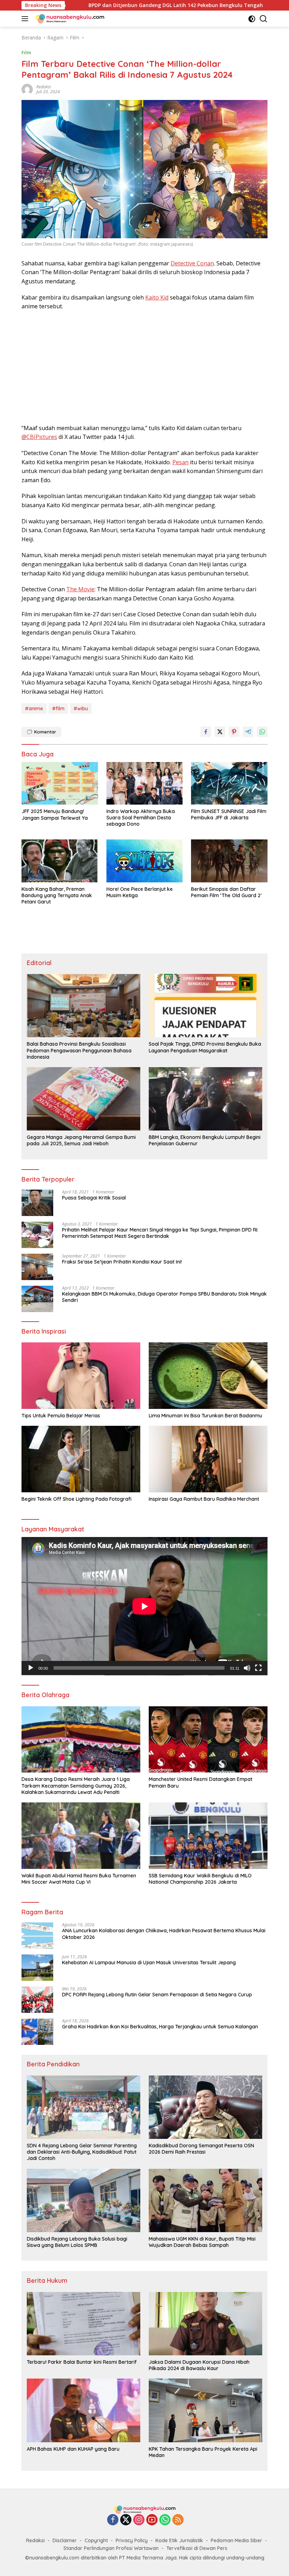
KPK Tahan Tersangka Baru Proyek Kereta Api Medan (203, 2452)
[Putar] (31, 1668)
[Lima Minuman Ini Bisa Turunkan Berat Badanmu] (208, 1376)
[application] (144, 1606)
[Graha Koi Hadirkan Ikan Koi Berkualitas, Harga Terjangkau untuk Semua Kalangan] (37, 2032)
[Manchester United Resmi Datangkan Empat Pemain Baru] (208, 1740)
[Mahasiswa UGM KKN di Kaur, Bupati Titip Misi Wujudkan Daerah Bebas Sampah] (205, 2200)
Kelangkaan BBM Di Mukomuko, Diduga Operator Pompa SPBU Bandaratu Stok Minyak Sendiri (164, 1297)
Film (26, 52)
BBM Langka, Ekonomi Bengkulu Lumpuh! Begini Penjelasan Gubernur (205, 1140)
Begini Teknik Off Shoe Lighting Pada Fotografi (76, 1499)
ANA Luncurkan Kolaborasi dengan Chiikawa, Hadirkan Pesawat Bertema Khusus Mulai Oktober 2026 (164, 1934)
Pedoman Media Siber (236, 2540)
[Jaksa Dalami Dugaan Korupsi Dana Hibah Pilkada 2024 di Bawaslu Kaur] (205, 2324)
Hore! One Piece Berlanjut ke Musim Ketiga (140, 892)
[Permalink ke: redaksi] (27, 89)
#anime (34, 708)
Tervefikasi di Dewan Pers (197, 2548)
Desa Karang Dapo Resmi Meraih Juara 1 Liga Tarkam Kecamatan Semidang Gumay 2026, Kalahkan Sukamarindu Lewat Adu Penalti (76, 1785)
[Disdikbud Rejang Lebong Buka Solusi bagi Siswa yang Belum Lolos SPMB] (84, 2200)
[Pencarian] (263, 19)
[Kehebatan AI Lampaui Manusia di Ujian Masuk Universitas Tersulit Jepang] (37, 1968)
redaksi (44, 87)
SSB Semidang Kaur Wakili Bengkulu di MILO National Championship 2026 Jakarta (200, 1879)
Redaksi (35, 2540)
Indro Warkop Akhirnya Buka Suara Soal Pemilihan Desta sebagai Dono (141, 818)
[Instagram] (139, 2520)
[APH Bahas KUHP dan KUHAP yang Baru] (84, 2410)
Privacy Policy (132, 2540)
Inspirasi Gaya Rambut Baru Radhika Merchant (204, 1499)
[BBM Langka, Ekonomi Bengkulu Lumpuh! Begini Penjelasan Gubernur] (205, 1099)
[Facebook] (113, 2520)
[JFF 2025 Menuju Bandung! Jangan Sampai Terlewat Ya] (60, 783)
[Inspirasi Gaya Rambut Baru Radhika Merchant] (208, 1459)
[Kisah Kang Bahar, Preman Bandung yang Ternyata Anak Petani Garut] (60, 861)
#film (58, 708)
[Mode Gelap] (252, 19)
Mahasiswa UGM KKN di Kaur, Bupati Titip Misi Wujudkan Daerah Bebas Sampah (202, 2242)
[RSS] (178, 2520)
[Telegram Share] (248, 732)
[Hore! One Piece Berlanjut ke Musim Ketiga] (145, 861)
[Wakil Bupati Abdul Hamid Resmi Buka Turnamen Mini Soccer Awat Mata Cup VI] (81, 1836)
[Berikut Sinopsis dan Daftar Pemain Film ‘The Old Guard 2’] (229, 861)
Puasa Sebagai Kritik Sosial (94, 1198)
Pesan (180, 462)
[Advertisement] (144, 367)
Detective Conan (192, 263)
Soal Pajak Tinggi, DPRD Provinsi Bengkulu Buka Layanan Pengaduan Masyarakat (205, 1047)
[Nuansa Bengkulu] (69, 19)
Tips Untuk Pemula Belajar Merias (61, 1416)
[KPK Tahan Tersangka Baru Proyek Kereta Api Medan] (205, 2410)
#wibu (81, 708)
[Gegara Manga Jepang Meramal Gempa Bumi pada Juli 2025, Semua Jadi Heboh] (84, 1099)
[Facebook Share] (206, 732)
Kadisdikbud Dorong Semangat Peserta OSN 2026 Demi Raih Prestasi (201, 2149)
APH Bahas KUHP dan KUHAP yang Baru (73, 2449)
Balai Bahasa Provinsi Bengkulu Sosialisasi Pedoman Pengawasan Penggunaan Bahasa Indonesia (79, 1050)
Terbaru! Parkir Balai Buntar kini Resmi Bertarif (82, 2362)
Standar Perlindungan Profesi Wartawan (111, 2548)
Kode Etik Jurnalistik (179, 2540)
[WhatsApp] (165, 2520)
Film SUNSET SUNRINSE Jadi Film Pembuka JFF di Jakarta (229, 814)
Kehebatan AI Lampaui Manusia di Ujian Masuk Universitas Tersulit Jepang (149, 1963)
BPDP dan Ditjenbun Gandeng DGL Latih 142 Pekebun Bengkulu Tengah (93, 5)
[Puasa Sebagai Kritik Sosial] (37, 1203)
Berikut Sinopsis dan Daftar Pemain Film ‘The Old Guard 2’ (226, 892)
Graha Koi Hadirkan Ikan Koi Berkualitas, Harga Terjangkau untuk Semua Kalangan (160, 2027)
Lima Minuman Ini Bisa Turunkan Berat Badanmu (205, 1416)
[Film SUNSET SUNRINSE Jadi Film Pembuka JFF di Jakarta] (229, 783)
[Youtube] (152, 2520)
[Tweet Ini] (220, 732)
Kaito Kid (157, 297)
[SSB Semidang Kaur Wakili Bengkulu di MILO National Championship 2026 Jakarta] (208, 1836)
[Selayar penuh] (258, 1668)
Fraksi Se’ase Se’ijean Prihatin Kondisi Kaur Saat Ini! (122, 1262)
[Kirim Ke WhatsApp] (262, 732)
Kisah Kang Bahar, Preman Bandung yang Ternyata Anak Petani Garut (57, 895)
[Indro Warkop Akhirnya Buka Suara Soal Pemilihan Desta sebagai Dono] (145, 783)
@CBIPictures (39, 437)
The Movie (80, 589)
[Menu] (26, 19)
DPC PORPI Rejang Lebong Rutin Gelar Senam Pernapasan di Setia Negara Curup (157, 1995)
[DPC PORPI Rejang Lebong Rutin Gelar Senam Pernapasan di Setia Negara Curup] (37, 2000)
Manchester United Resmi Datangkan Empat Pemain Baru (201, 1782)
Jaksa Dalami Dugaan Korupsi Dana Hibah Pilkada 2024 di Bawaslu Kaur (199, 2365)
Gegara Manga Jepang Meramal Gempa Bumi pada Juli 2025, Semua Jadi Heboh (81, 1140)
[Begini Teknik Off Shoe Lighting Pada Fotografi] (81, 1459)
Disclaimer (65, 2540)
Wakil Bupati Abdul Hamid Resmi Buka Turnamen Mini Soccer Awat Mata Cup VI (79, 1879)
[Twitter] (126, 2520)
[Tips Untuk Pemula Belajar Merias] (81, 1376)
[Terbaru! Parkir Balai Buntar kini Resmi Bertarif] (84, 2324)
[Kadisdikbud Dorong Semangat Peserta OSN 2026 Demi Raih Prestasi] (205, 2107)
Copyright (96, 2540)
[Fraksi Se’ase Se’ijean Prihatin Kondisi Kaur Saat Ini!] (37, 1267)
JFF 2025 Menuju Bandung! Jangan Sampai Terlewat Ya (55, 814)
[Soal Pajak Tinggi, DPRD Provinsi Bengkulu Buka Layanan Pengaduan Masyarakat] (205, 1006)
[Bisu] (247, 1668)
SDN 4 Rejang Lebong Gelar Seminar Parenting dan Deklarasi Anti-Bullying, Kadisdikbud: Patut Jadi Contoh (82, 2152)
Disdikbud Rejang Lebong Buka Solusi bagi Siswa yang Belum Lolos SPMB (77, 2242)
